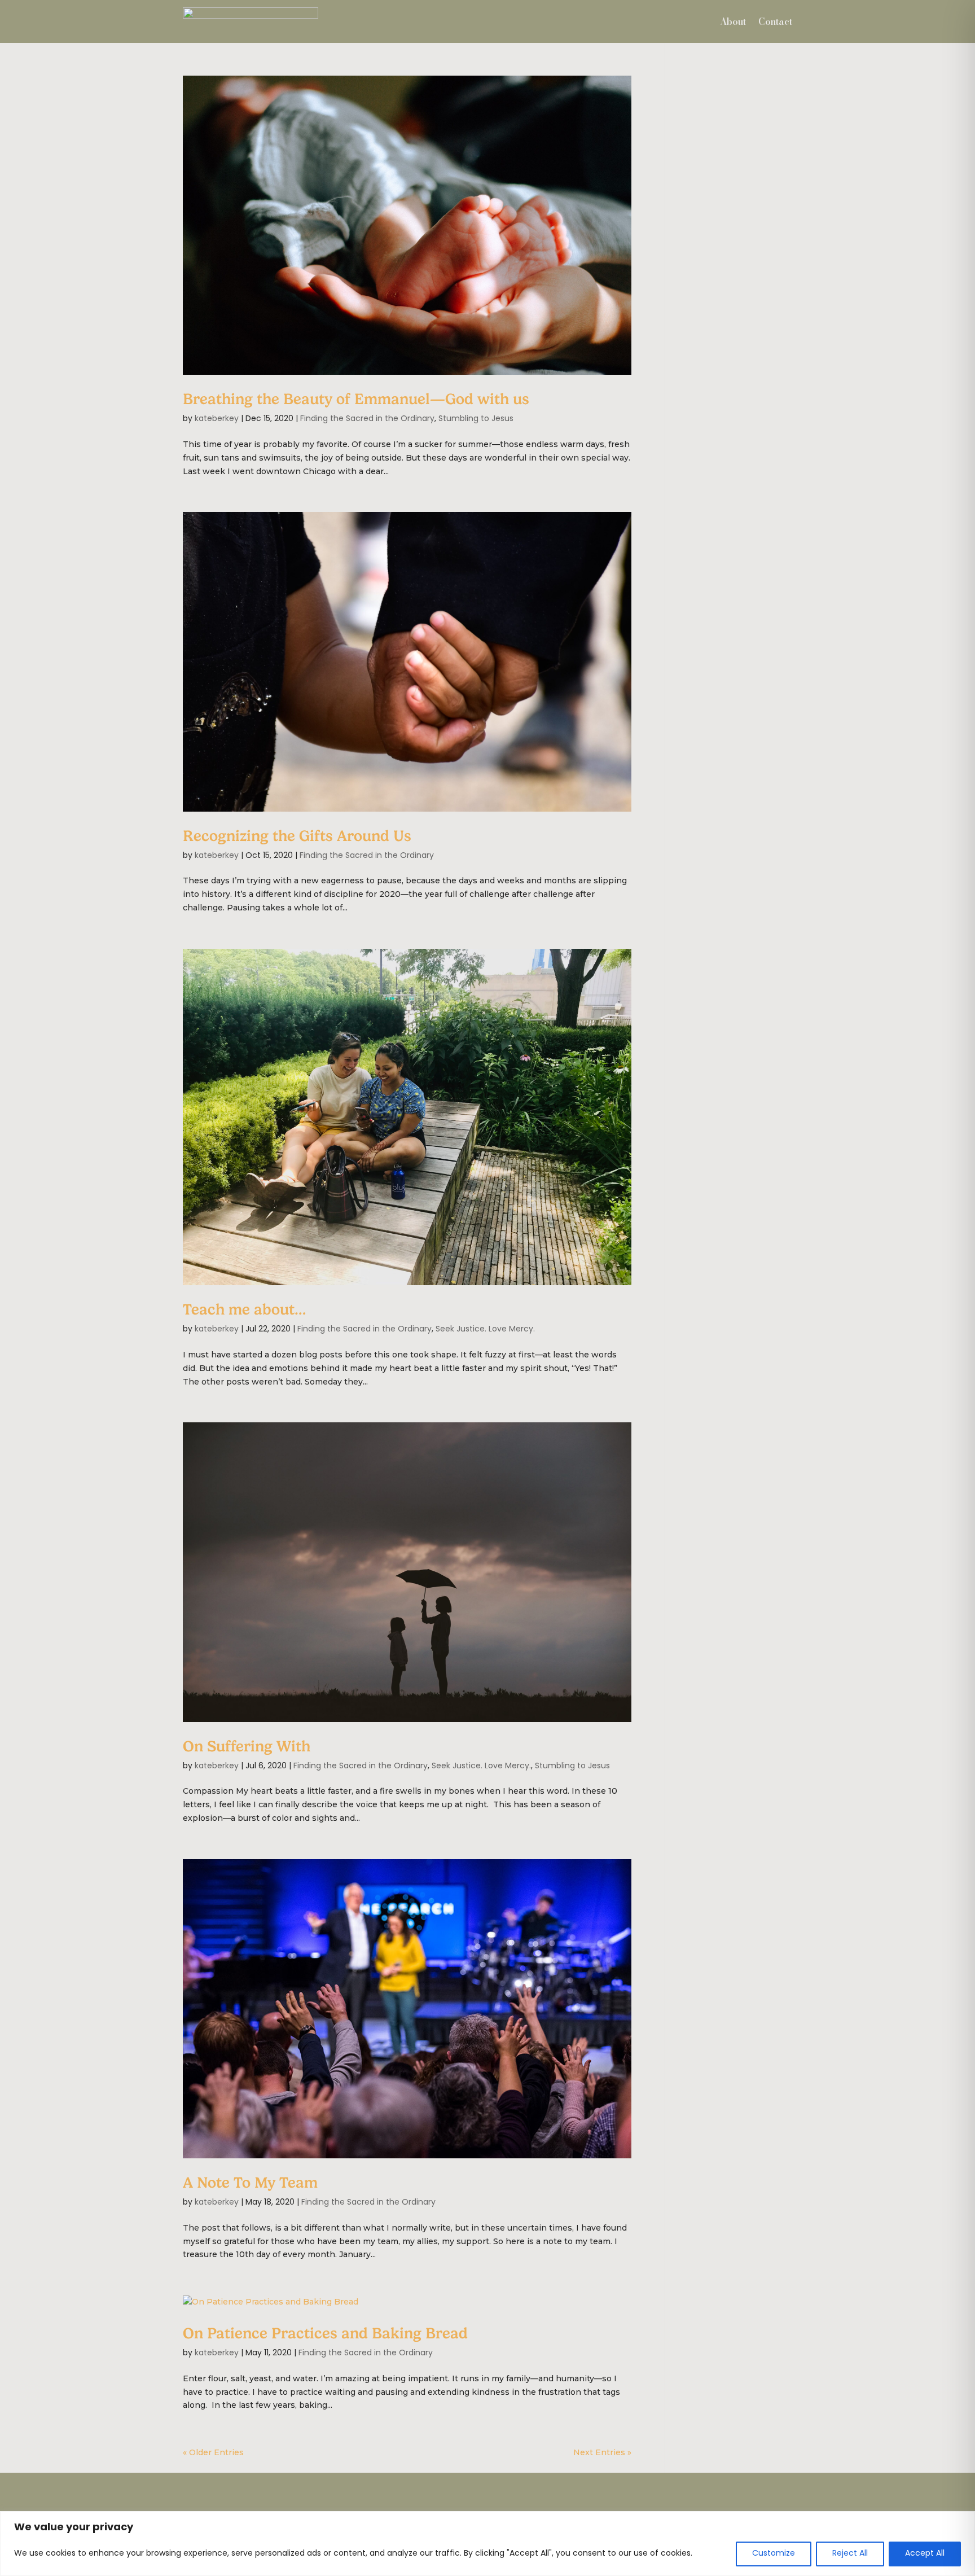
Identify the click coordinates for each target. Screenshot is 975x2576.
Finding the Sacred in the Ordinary (367, 419)
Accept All (925, 2554)
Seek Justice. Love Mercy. (485, 1329)
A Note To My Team (250, 2183)
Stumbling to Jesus (476, 419)
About (733, 21)
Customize (774, 2554)
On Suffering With (247, 1747)
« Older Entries (213, 2452)
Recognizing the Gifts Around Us (297, 836)
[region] (488, 2544)
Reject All (850, 2554)
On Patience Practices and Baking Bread (325, 2334)
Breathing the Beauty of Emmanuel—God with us (356, 399)
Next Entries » (602, 2452)
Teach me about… (245, 1310)
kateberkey (217, 419)
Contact (775, 21)
